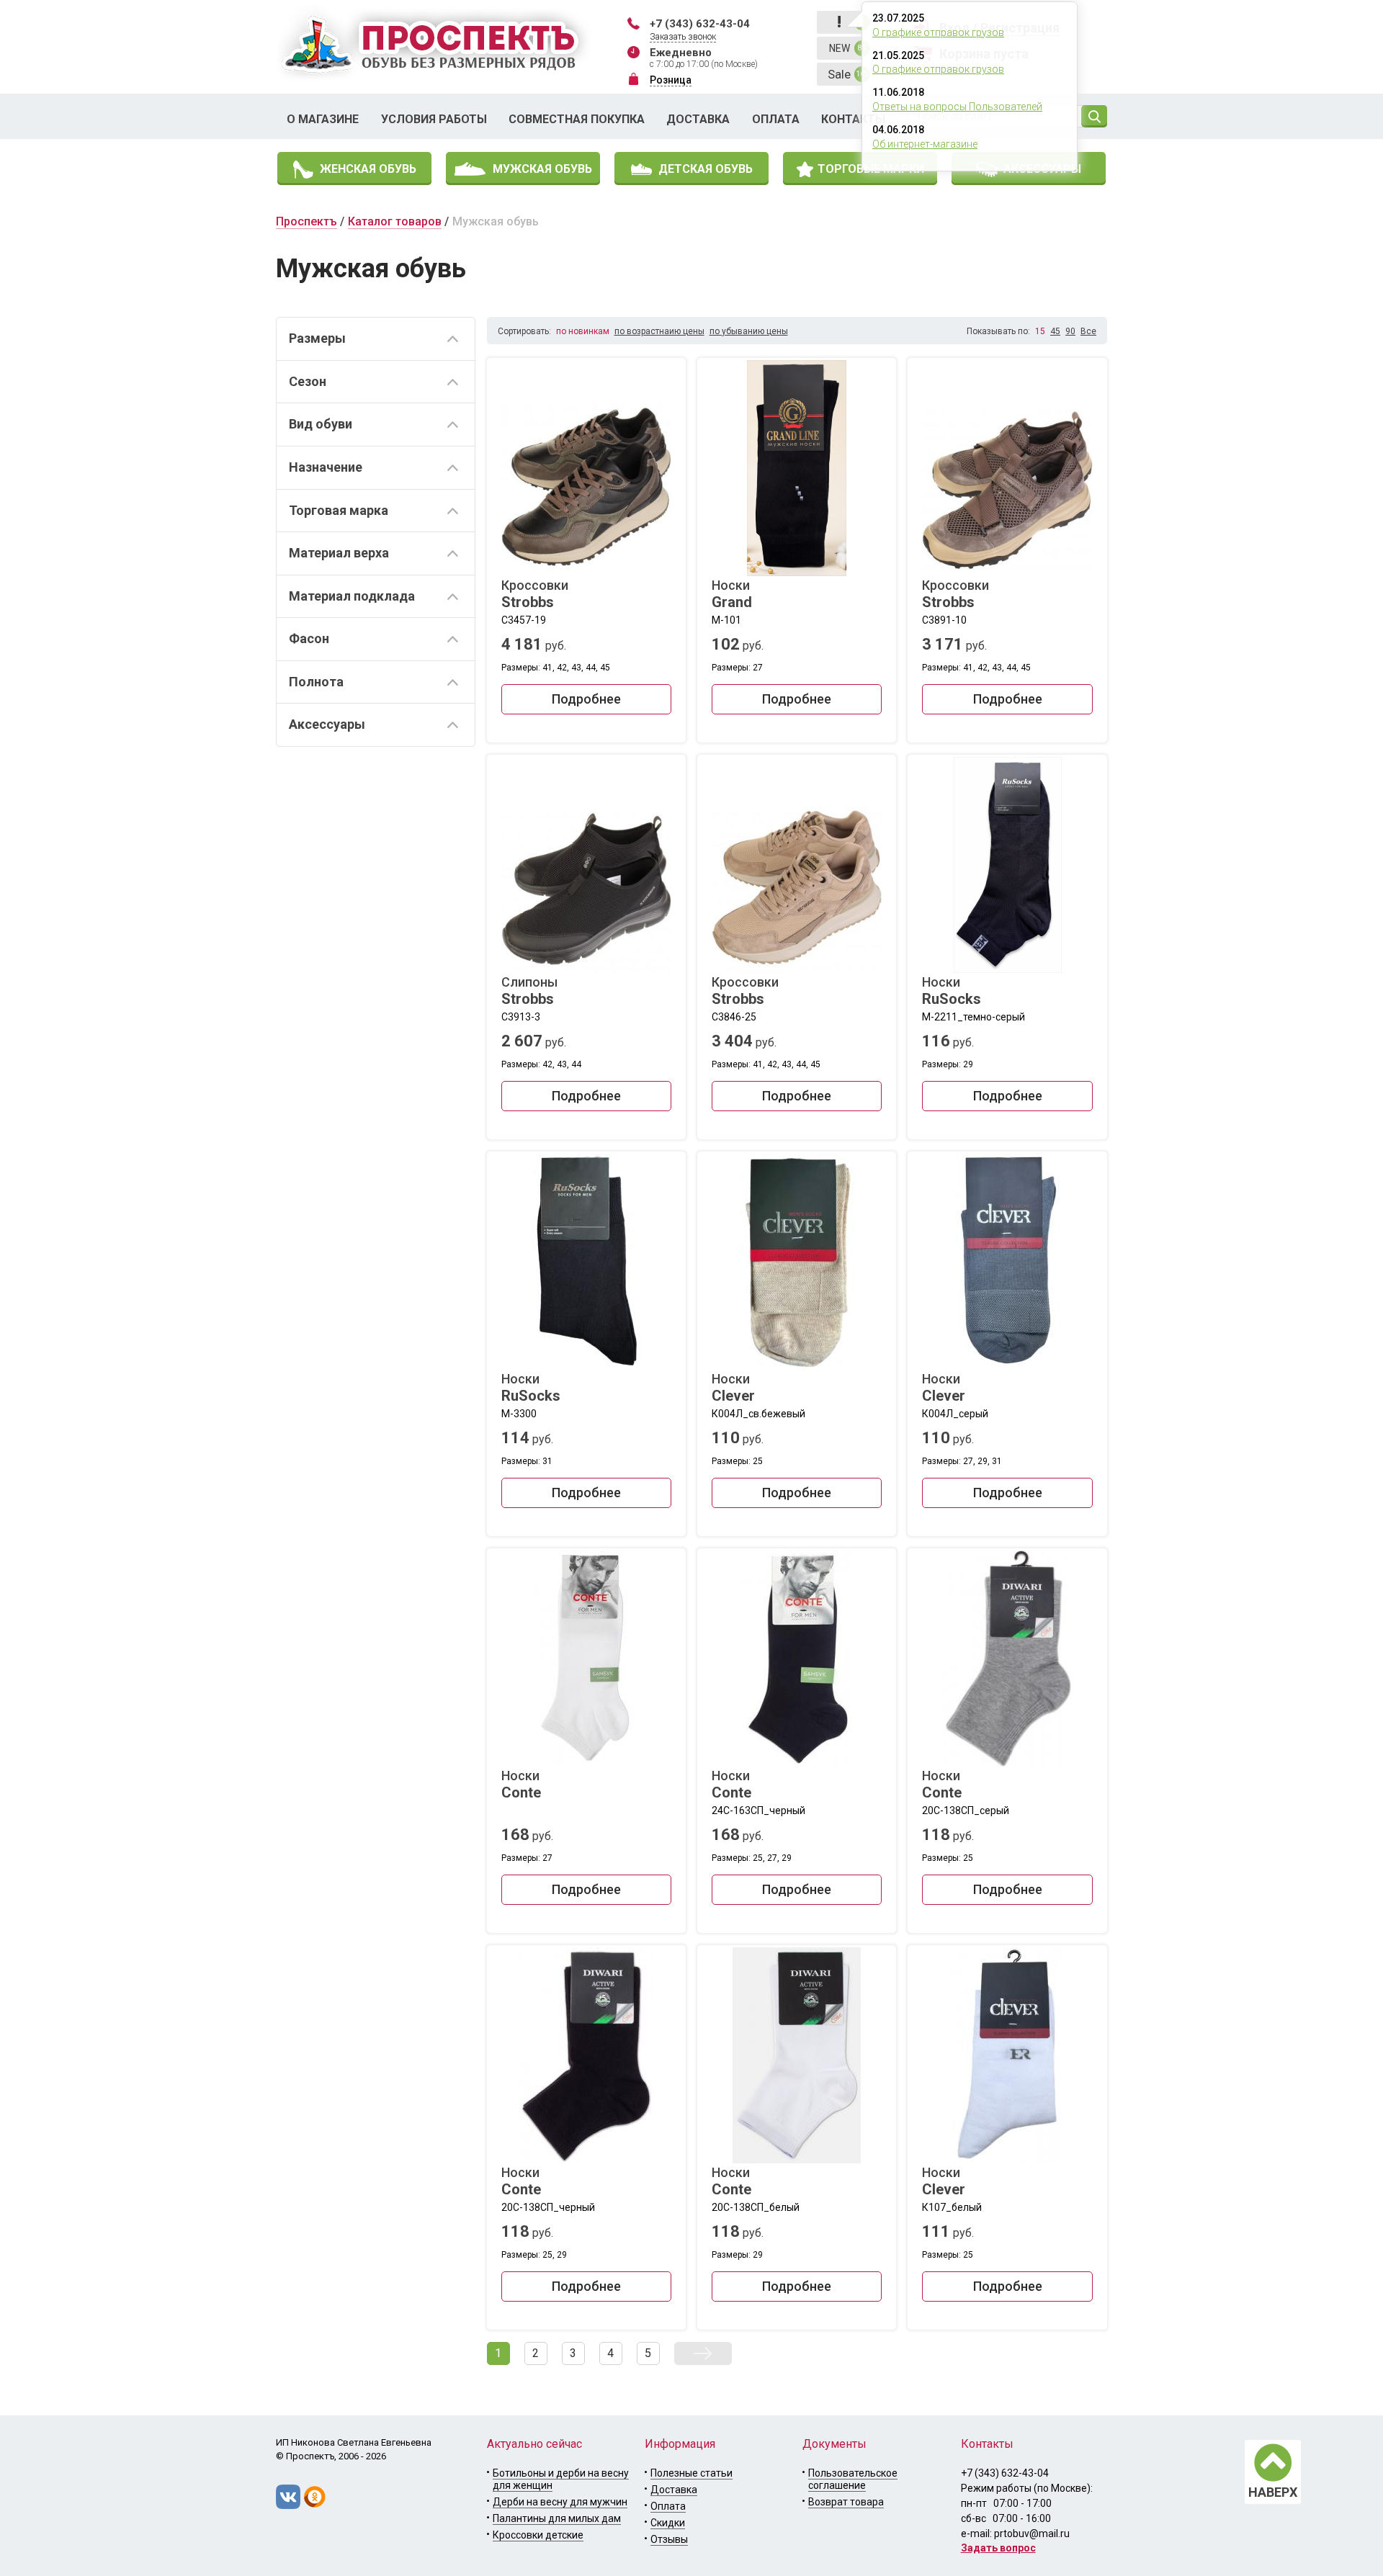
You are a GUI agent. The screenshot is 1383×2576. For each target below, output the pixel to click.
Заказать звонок (683, 37)
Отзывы (669, 2539)
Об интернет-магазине (925, 144)
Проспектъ (306, 221)
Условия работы (434, 119)
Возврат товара (846, 2502)
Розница (671, 80)
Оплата (776, 119)
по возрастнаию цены (659, 331)
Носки (732, 594)
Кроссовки (535, 594)
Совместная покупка (577, 119)
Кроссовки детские (538, 2535)
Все (1088, 331)
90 (1070, 331)
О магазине (323, 119)
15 (1040, 331)
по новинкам (583, 331)
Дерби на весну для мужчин (560, 2502)
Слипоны (529, 991)
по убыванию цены (749, 331)
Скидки (668, 2523)
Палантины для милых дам (557, 2518)
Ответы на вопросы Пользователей (957, 107)
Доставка (698, 119)
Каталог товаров (395, 221)
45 (1055, 331)
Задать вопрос (998, 2548)
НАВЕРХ (1273, 2492)
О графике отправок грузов (938, 32)
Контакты (853, 119)
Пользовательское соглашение (853, 2479)
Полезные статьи (691, 2473)
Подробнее (586, 699)
